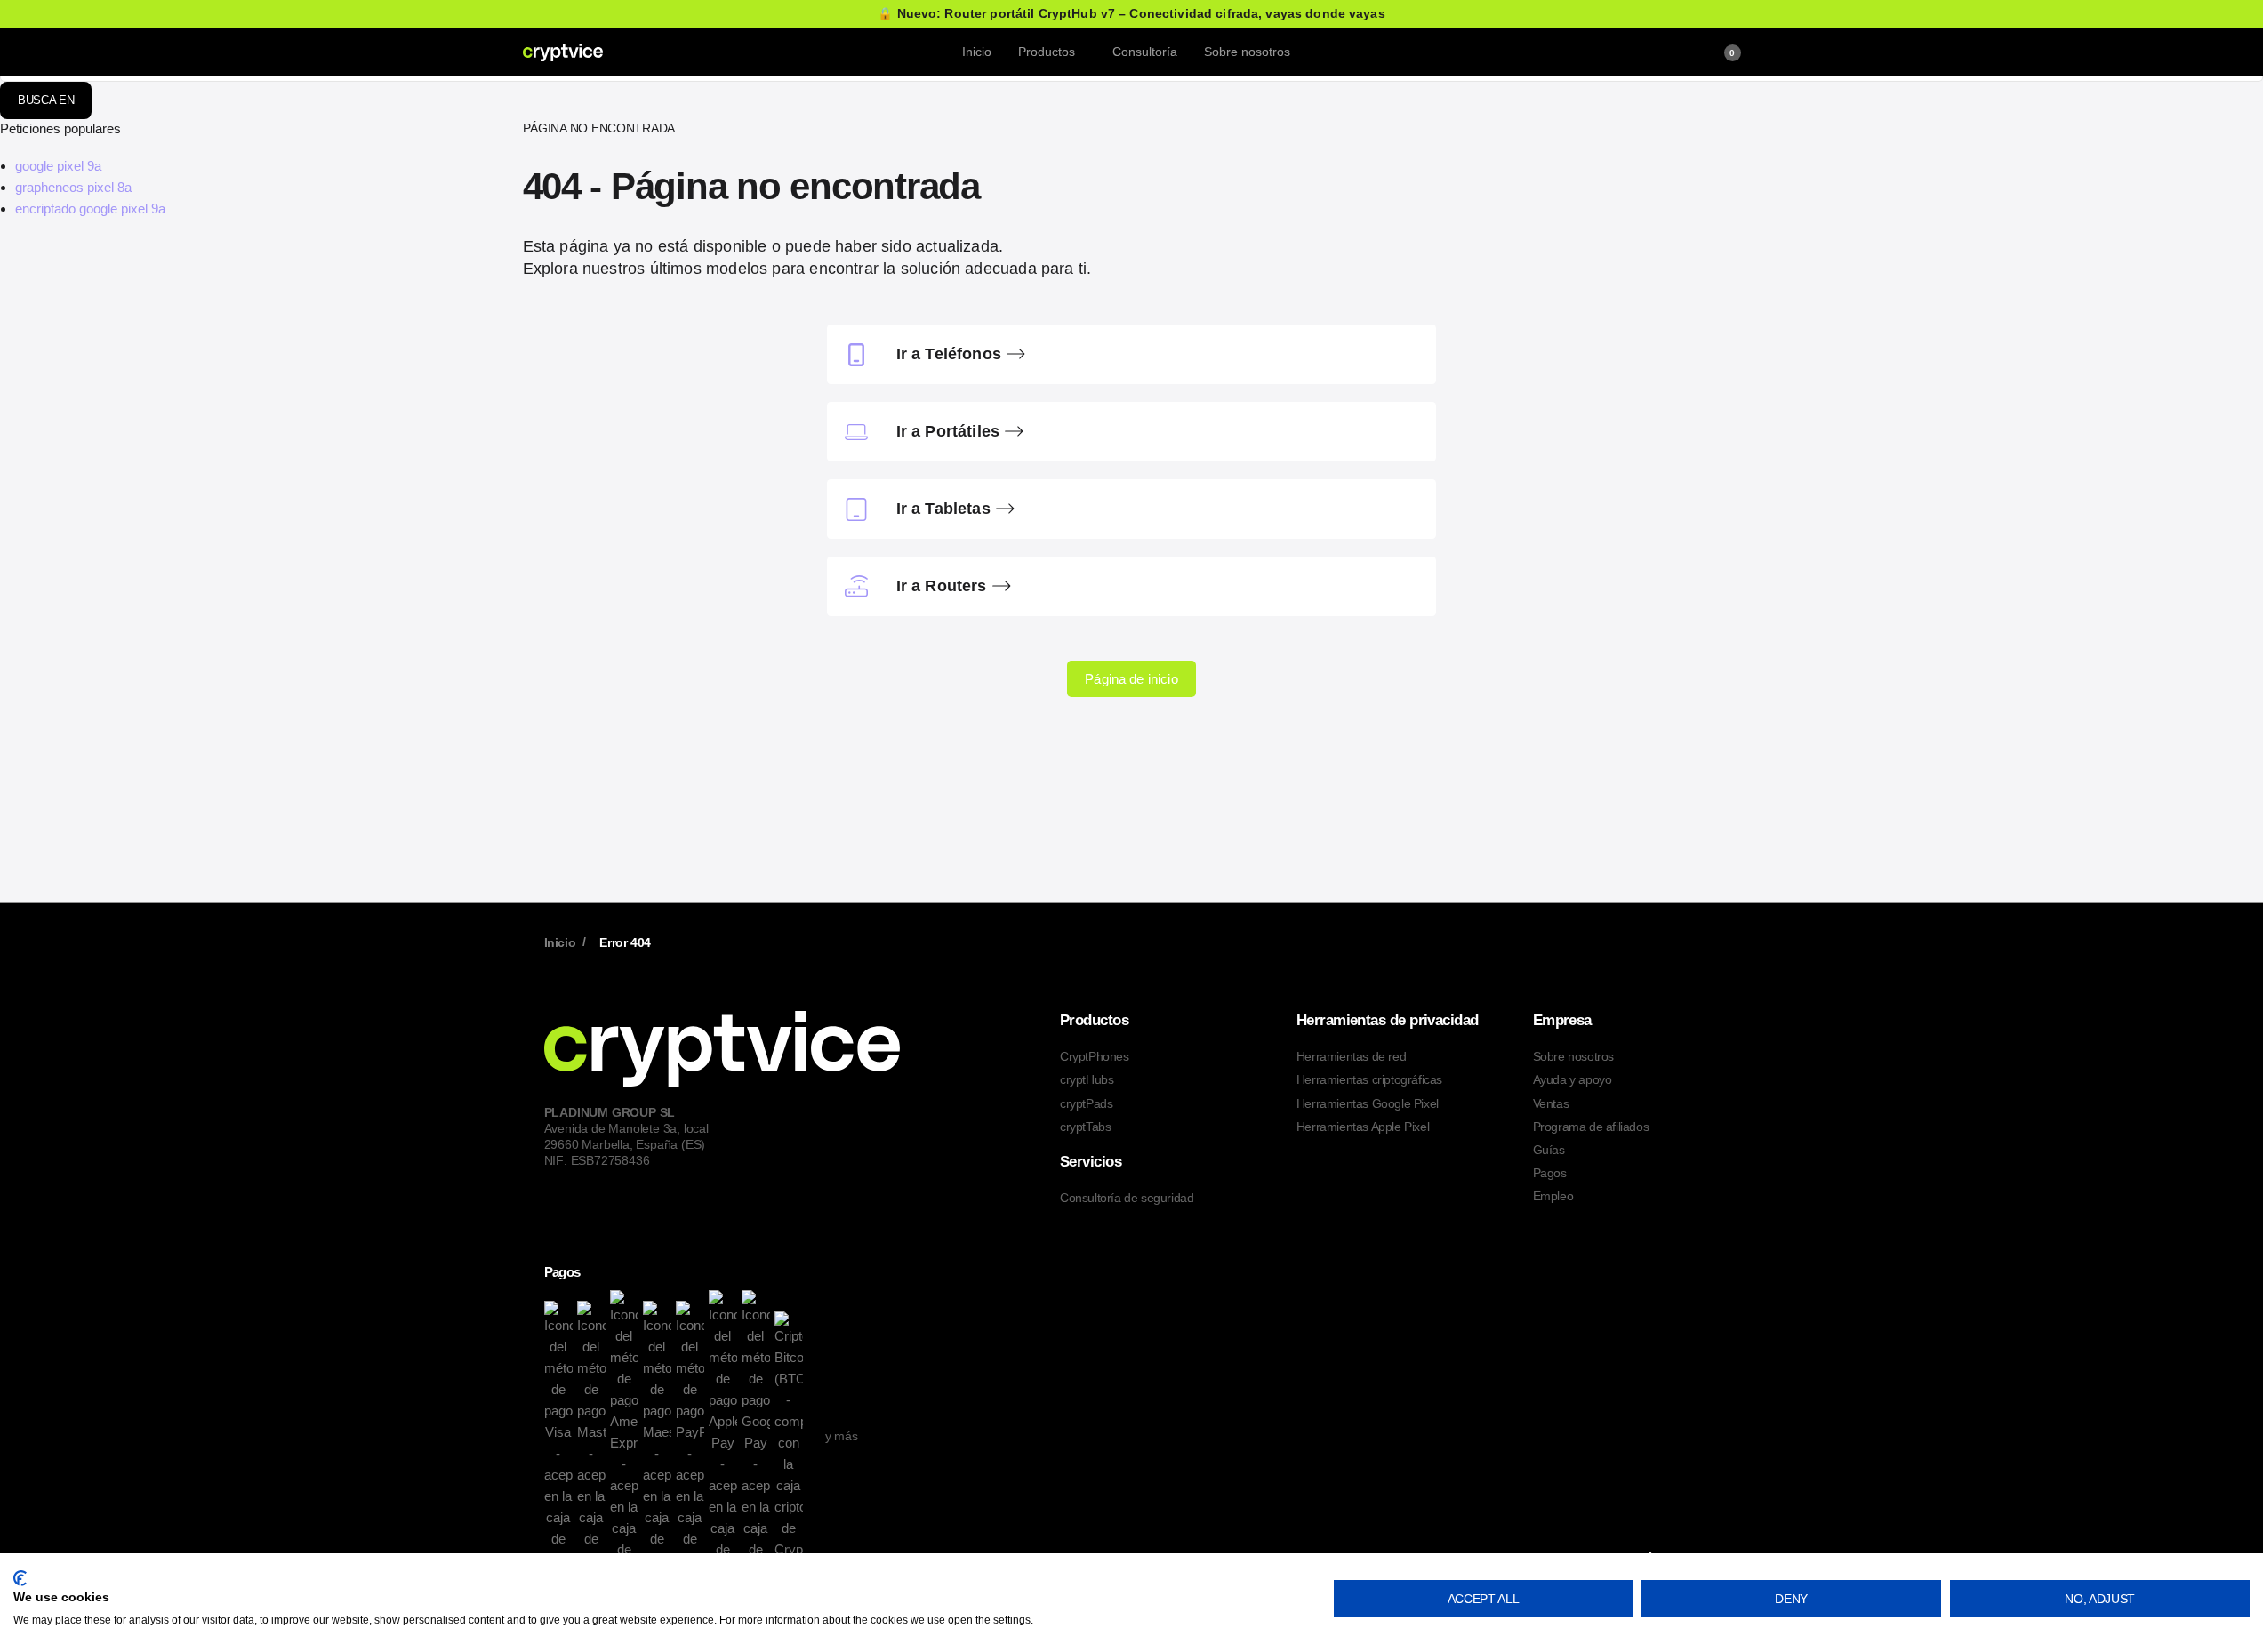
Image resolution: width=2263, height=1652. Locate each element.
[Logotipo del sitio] (563, 52)
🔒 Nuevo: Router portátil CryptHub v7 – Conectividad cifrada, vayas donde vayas (1131, 14)
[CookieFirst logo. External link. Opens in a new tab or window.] (20, 1578)
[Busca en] (1670, 52)
